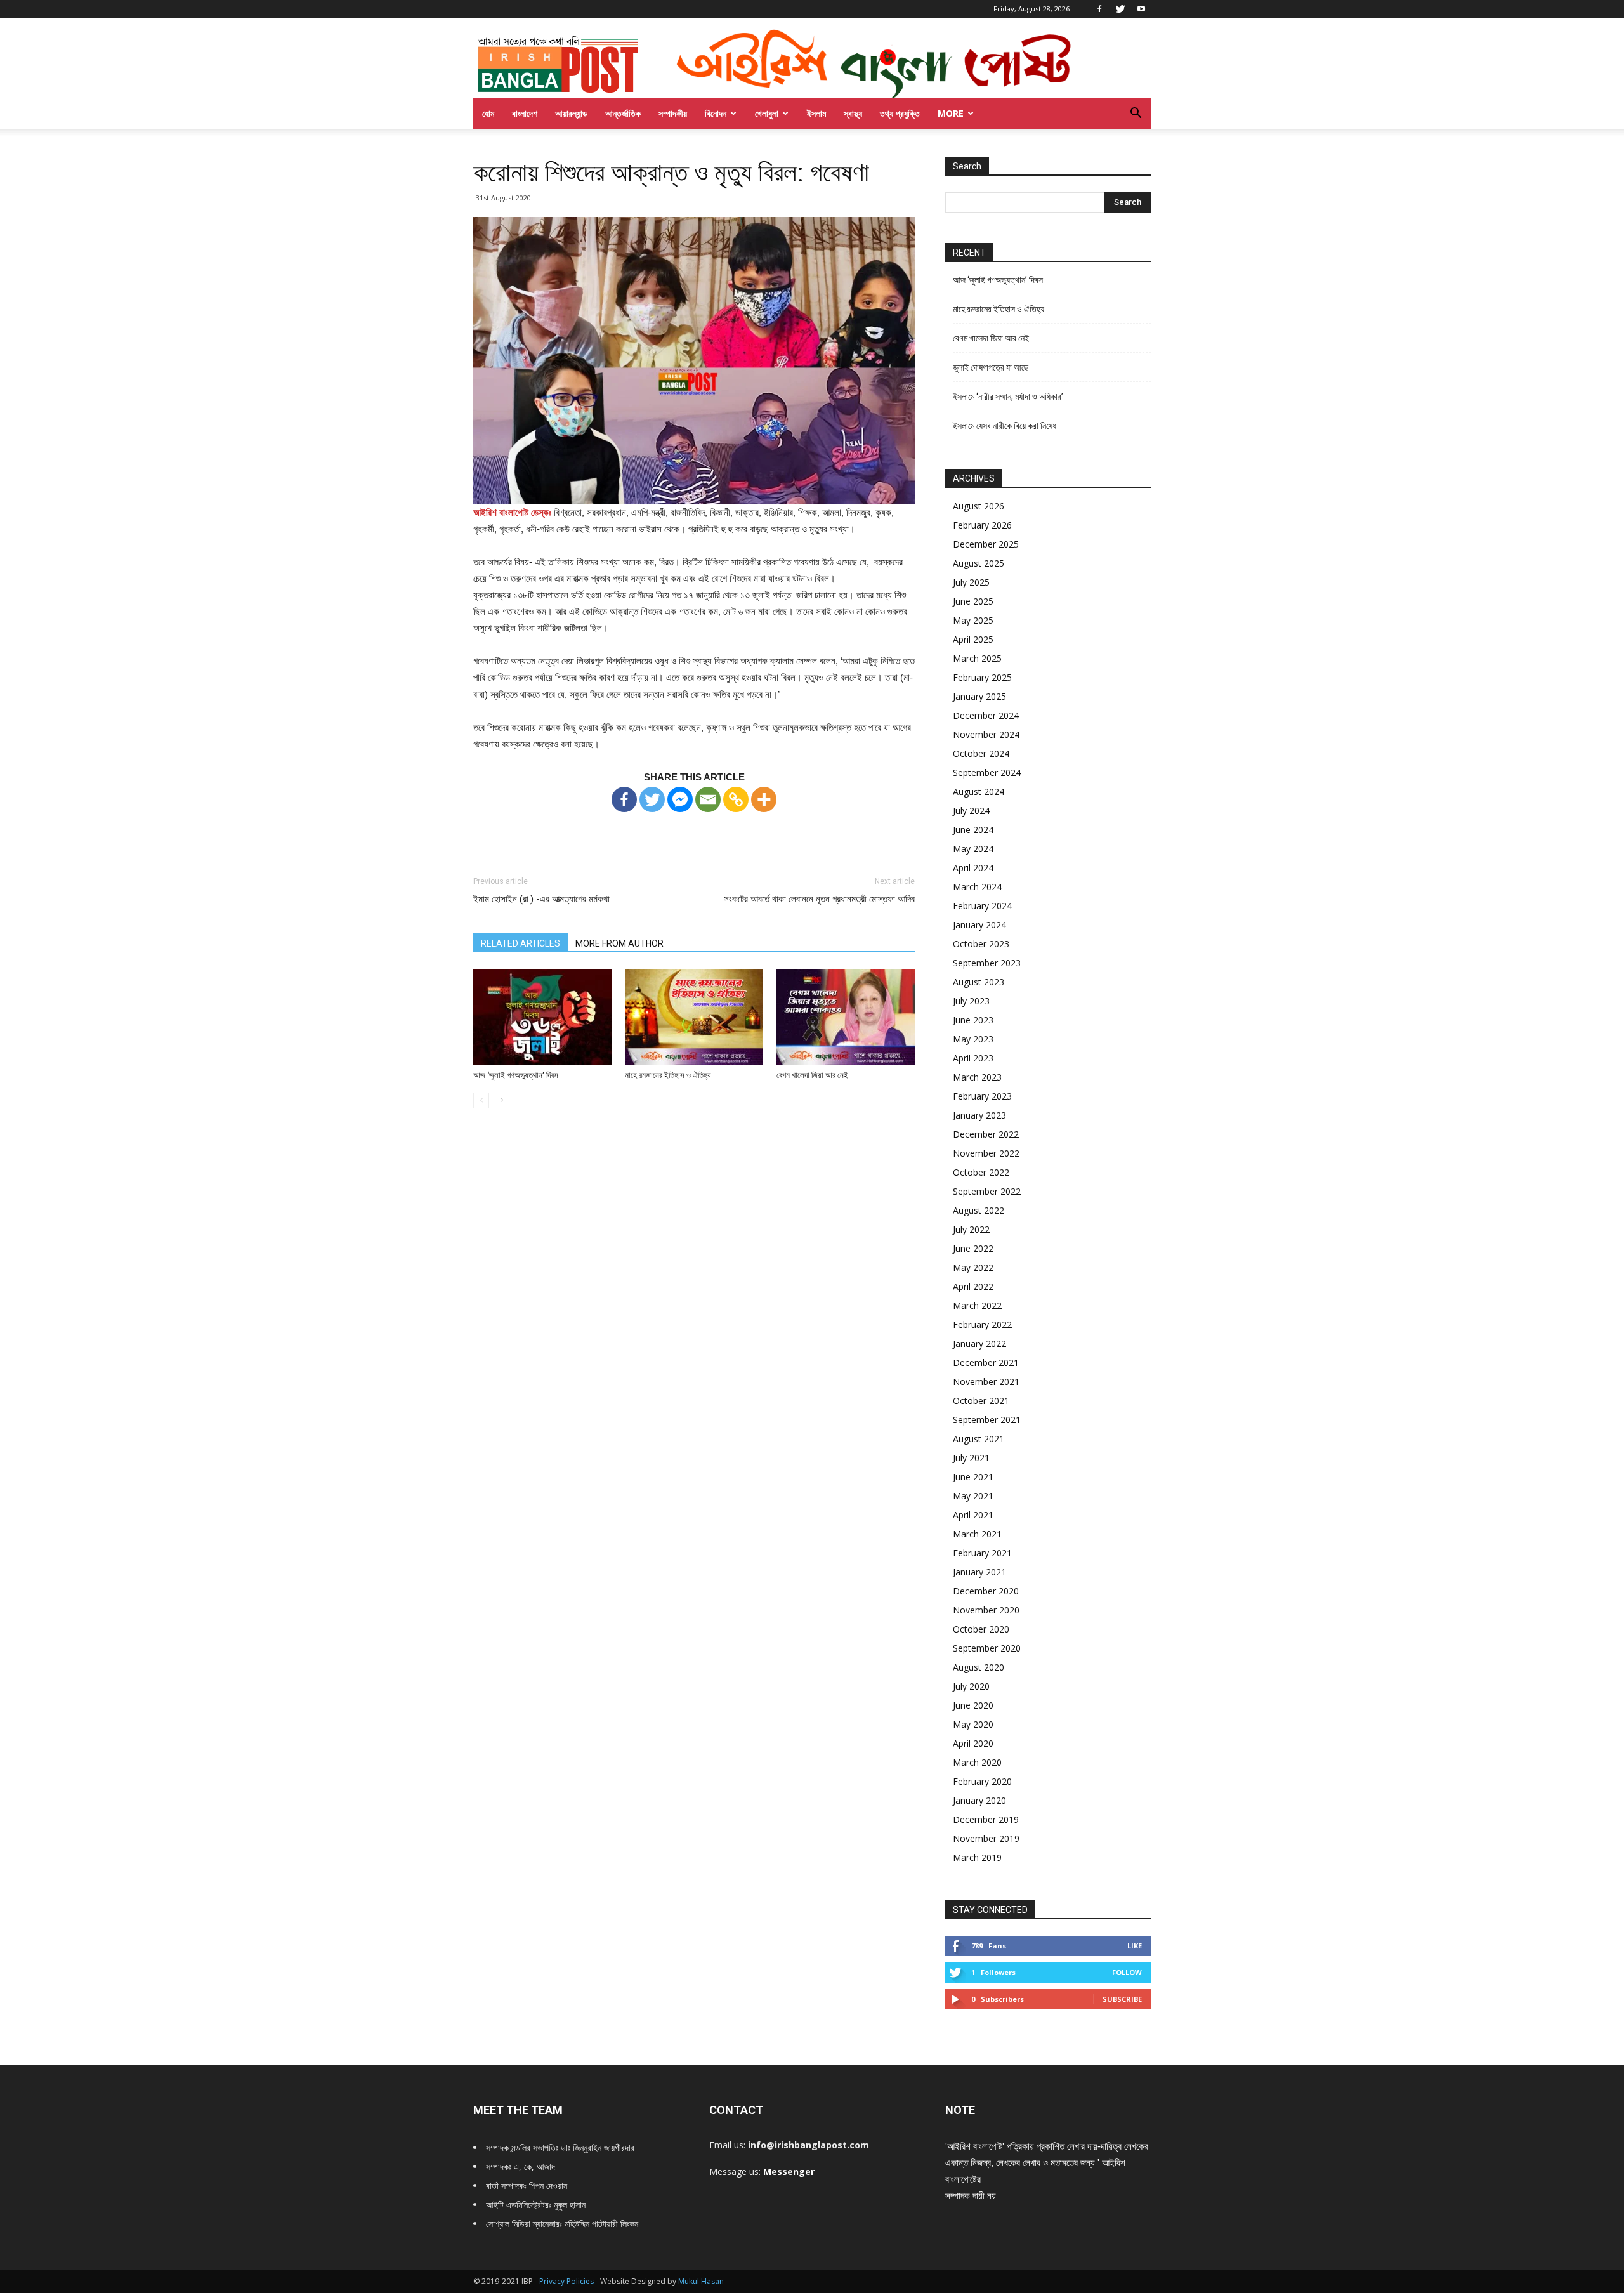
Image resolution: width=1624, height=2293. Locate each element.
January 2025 (979, 696)
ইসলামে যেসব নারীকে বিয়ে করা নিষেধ (1005, 426)
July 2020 (971, 1686)
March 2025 (977, 658)
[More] (764, 799)
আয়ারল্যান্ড (571, 113)
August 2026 (979, 506)
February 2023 (982, 1096)
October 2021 (981, 1401)
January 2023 (979, 1115)
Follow (1127, 1972)
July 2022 (971, 1229)
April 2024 (973, 868)
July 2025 (971, 582)
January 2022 (979, 1344)
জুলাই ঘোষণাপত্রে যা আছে (991, 367)
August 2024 (979, 792)
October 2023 (981, 944)
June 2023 (973, 1020)
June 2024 (973, 830)
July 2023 (971, 1001)
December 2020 (986, 1591)
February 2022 (982, 1324)
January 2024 (979, 925)
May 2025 (973, 620)
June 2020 (973, 1705)
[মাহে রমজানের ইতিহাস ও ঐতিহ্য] (694, 1017)
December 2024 (986, 715)
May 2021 (973, 1496)
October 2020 (981, 1629)
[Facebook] (1099, 9)
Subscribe (1122, 1999)
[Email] (708, 799)
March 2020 (977, 1762)
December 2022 (986, 1134)
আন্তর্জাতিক (623, 113)
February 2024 (982, 906)
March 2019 (977, 1857)
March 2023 (977, 1077)
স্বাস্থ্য (853, 113)
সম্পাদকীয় (673, 113)
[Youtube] (1141, 9)
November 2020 (986, 1610)
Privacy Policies (567, 2281)
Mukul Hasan (701, 2281)
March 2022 (977, 1305)
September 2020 (987, 1648)
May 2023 (973, 1039)
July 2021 (971, 1458)
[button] (1136, 115)
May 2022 (973, 1267)
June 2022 (973, 1248)
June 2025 (973, 601)
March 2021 (977, 1534)
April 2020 (973, 1743)
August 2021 (979, 1439)
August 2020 (979, 1667)
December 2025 (986, 544)
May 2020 (973, 1724)
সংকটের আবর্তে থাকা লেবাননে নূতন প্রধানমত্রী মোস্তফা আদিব (819, 899)
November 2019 (986, 1838)
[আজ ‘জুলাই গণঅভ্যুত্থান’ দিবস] (542, 1017)
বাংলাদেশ (525, 113)
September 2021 (987, 1420)
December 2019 (986, 1819)
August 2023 (979, 982)
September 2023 (987, 963)
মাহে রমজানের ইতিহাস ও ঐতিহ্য (668, 1075)
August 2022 (979, 1210)
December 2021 (986, 1363)
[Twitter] (1120, 9)
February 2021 (982, 1553)
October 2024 (981, 753)
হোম (488, 113)
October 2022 (981, 1172)
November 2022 (986, 1153)
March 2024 (977, 887)
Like (1135, 1946)
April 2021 (973, 1515)
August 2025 (979, 563)
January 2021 (979, 1572)
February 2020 (982, 1781)
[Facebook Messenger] (680, 799)
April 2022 (973, 1286)
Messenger (789, 2171)
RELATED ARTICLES (521, 943)
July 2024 (971, 811)
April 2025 (973, 639)
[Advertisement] (694, 832)
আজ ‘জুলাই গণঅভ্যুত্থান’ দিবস (516, 1075)
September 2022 (987, 1191)
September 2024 (987, 772)
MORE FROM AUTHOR (619, 943)
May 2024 (973, 849)
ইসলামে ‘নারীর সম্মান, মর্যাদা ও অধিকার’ (1008, 397)
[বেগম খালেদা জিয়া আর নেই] (846, 1017)
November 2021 (986, 1382)
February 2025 (982, 677)
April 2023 (973, 1058)
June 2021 (973, 1477)
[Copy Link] (736, 799)
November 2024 (986, 734)
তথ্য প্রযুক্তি (900, 113)
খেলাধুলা (767, 113)
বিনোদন (716, 113)
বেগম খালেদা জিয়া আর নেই (812, 1075)
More (951, 113)
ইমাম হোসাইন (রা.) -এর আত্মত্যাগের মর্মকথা (541, 899)
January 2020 (979, 1800)
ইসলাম (816, 113)
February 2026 (982, 525)
